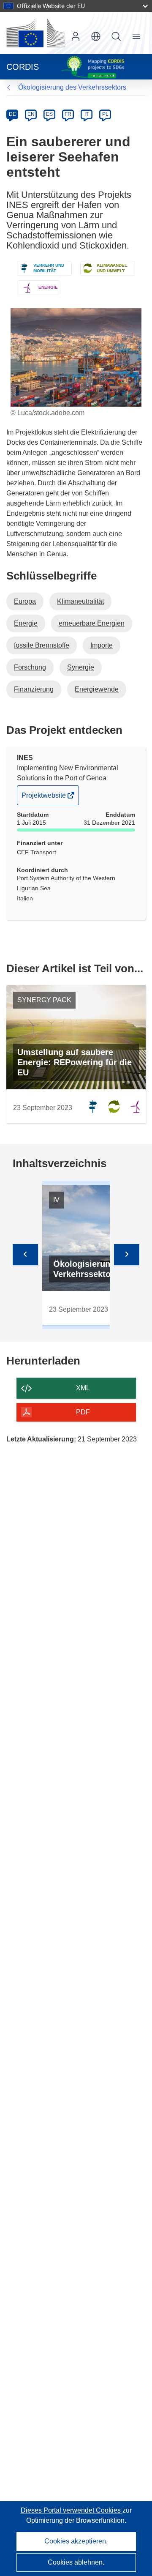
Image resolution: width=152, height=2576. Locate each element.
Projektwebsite (44, 798)
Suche (116, 36)
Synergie (81, 667)
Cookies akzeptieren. (76, 2541)
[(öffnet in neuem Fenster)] (35, 33)
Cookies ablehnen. (76, 2562)
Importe (102, 645)
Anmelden (76, 36)
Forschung (30, 667)
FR (68, 114)
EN (31, 114)
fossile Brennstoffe (42, 645)
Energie (26, 623)
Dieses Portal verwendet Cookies (72, 2510)
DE (12, 114)
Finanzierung (34, 689)
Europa (25, 601)
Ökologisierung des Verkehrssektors (72, 87)
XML (83, 1388)
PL (105, 114)
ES (49, 114)
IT (87, 114)
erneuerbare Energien (92, 623)
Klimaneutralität (80, 601)
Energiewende (97, 689)
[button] (96, 36)
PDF (83, 1412)
